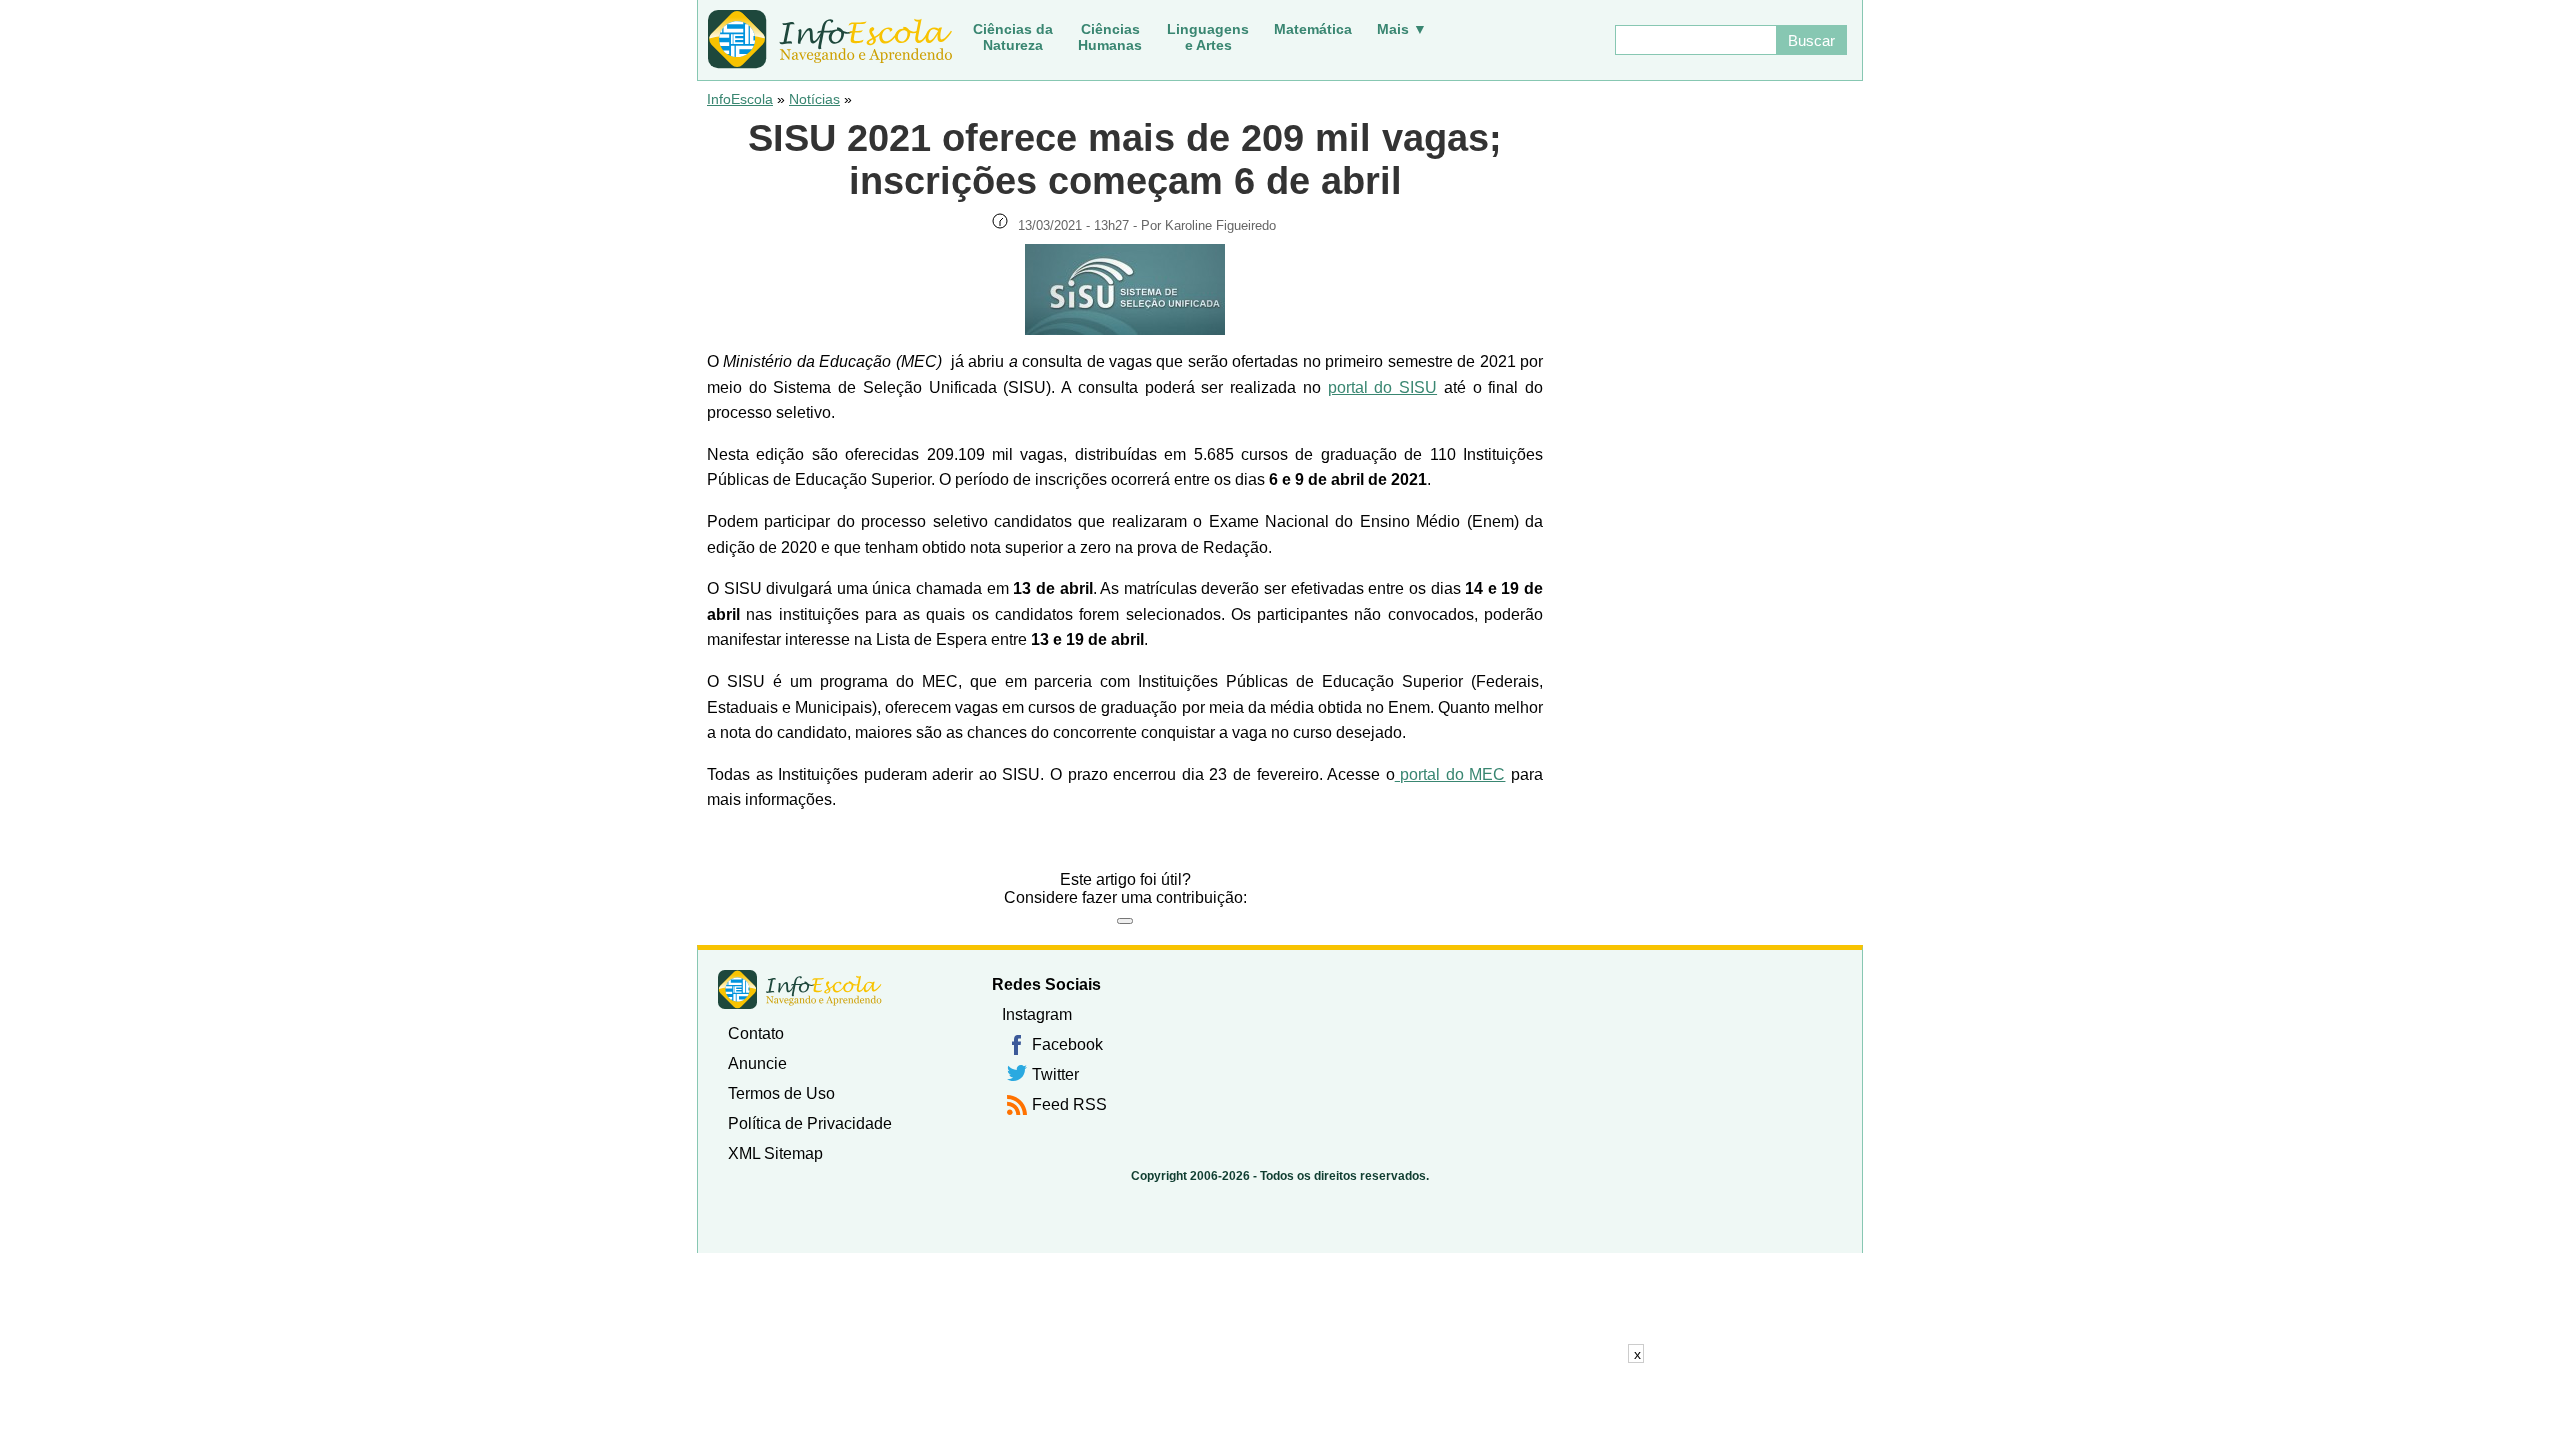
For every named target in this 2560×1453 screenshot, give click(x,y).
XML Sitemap (775, 1153)
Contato (756, 1033)
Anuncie (757, 1063)
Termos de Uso (781, 1093)
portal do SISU (1382, 387)
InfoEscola (740, 99)
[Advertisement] (1280, 1408)
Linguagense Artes (1208, 37)
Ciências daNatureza (1013, 37)
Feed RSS (1069, 1104)
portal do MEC (1450, 774)
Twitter (1055, 1074)
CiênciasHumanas (1110, 37)
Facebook (1067, 1044)
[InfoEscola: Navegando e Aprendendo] (830, 40)
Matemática (1313, 29)
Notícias (814, 99)
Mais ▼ (1402, 29)
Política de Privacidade (810, 1123)
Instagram (1037, 1014)
